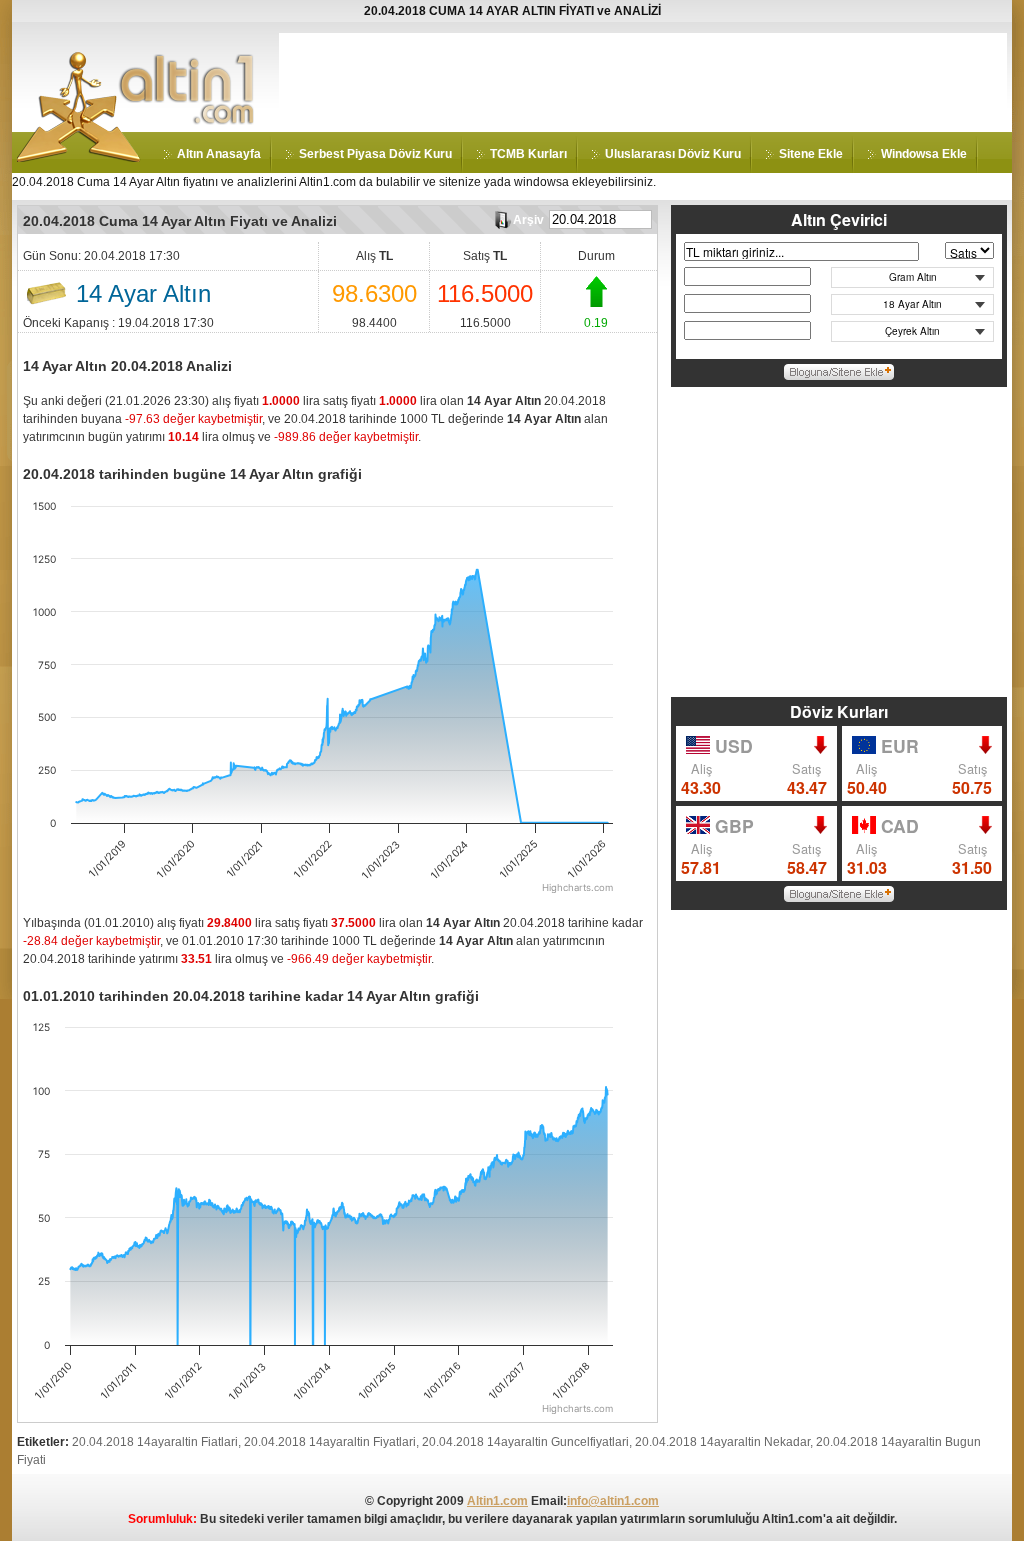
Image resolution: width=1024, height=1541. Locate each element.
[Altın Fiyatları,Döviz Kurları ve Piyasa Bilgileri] (79, 158)
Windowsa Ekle (924, 154)
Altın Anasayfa (219, 154)
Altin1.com (497, 1501)
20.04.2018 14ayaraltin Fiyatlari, (331, 1442)
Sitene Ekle (811, 154)
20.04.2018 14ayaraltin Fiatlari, (156, 1442)
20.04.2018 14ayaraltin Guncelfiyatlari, (527, 1442)
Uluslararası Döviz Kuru (673, 154)
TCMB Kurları (528, 154)
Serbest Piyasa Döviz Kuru (375, 154)
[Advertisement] (643, 78)
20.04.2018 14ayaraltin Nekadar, (724, 1442)
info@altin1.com (613, 1501)
